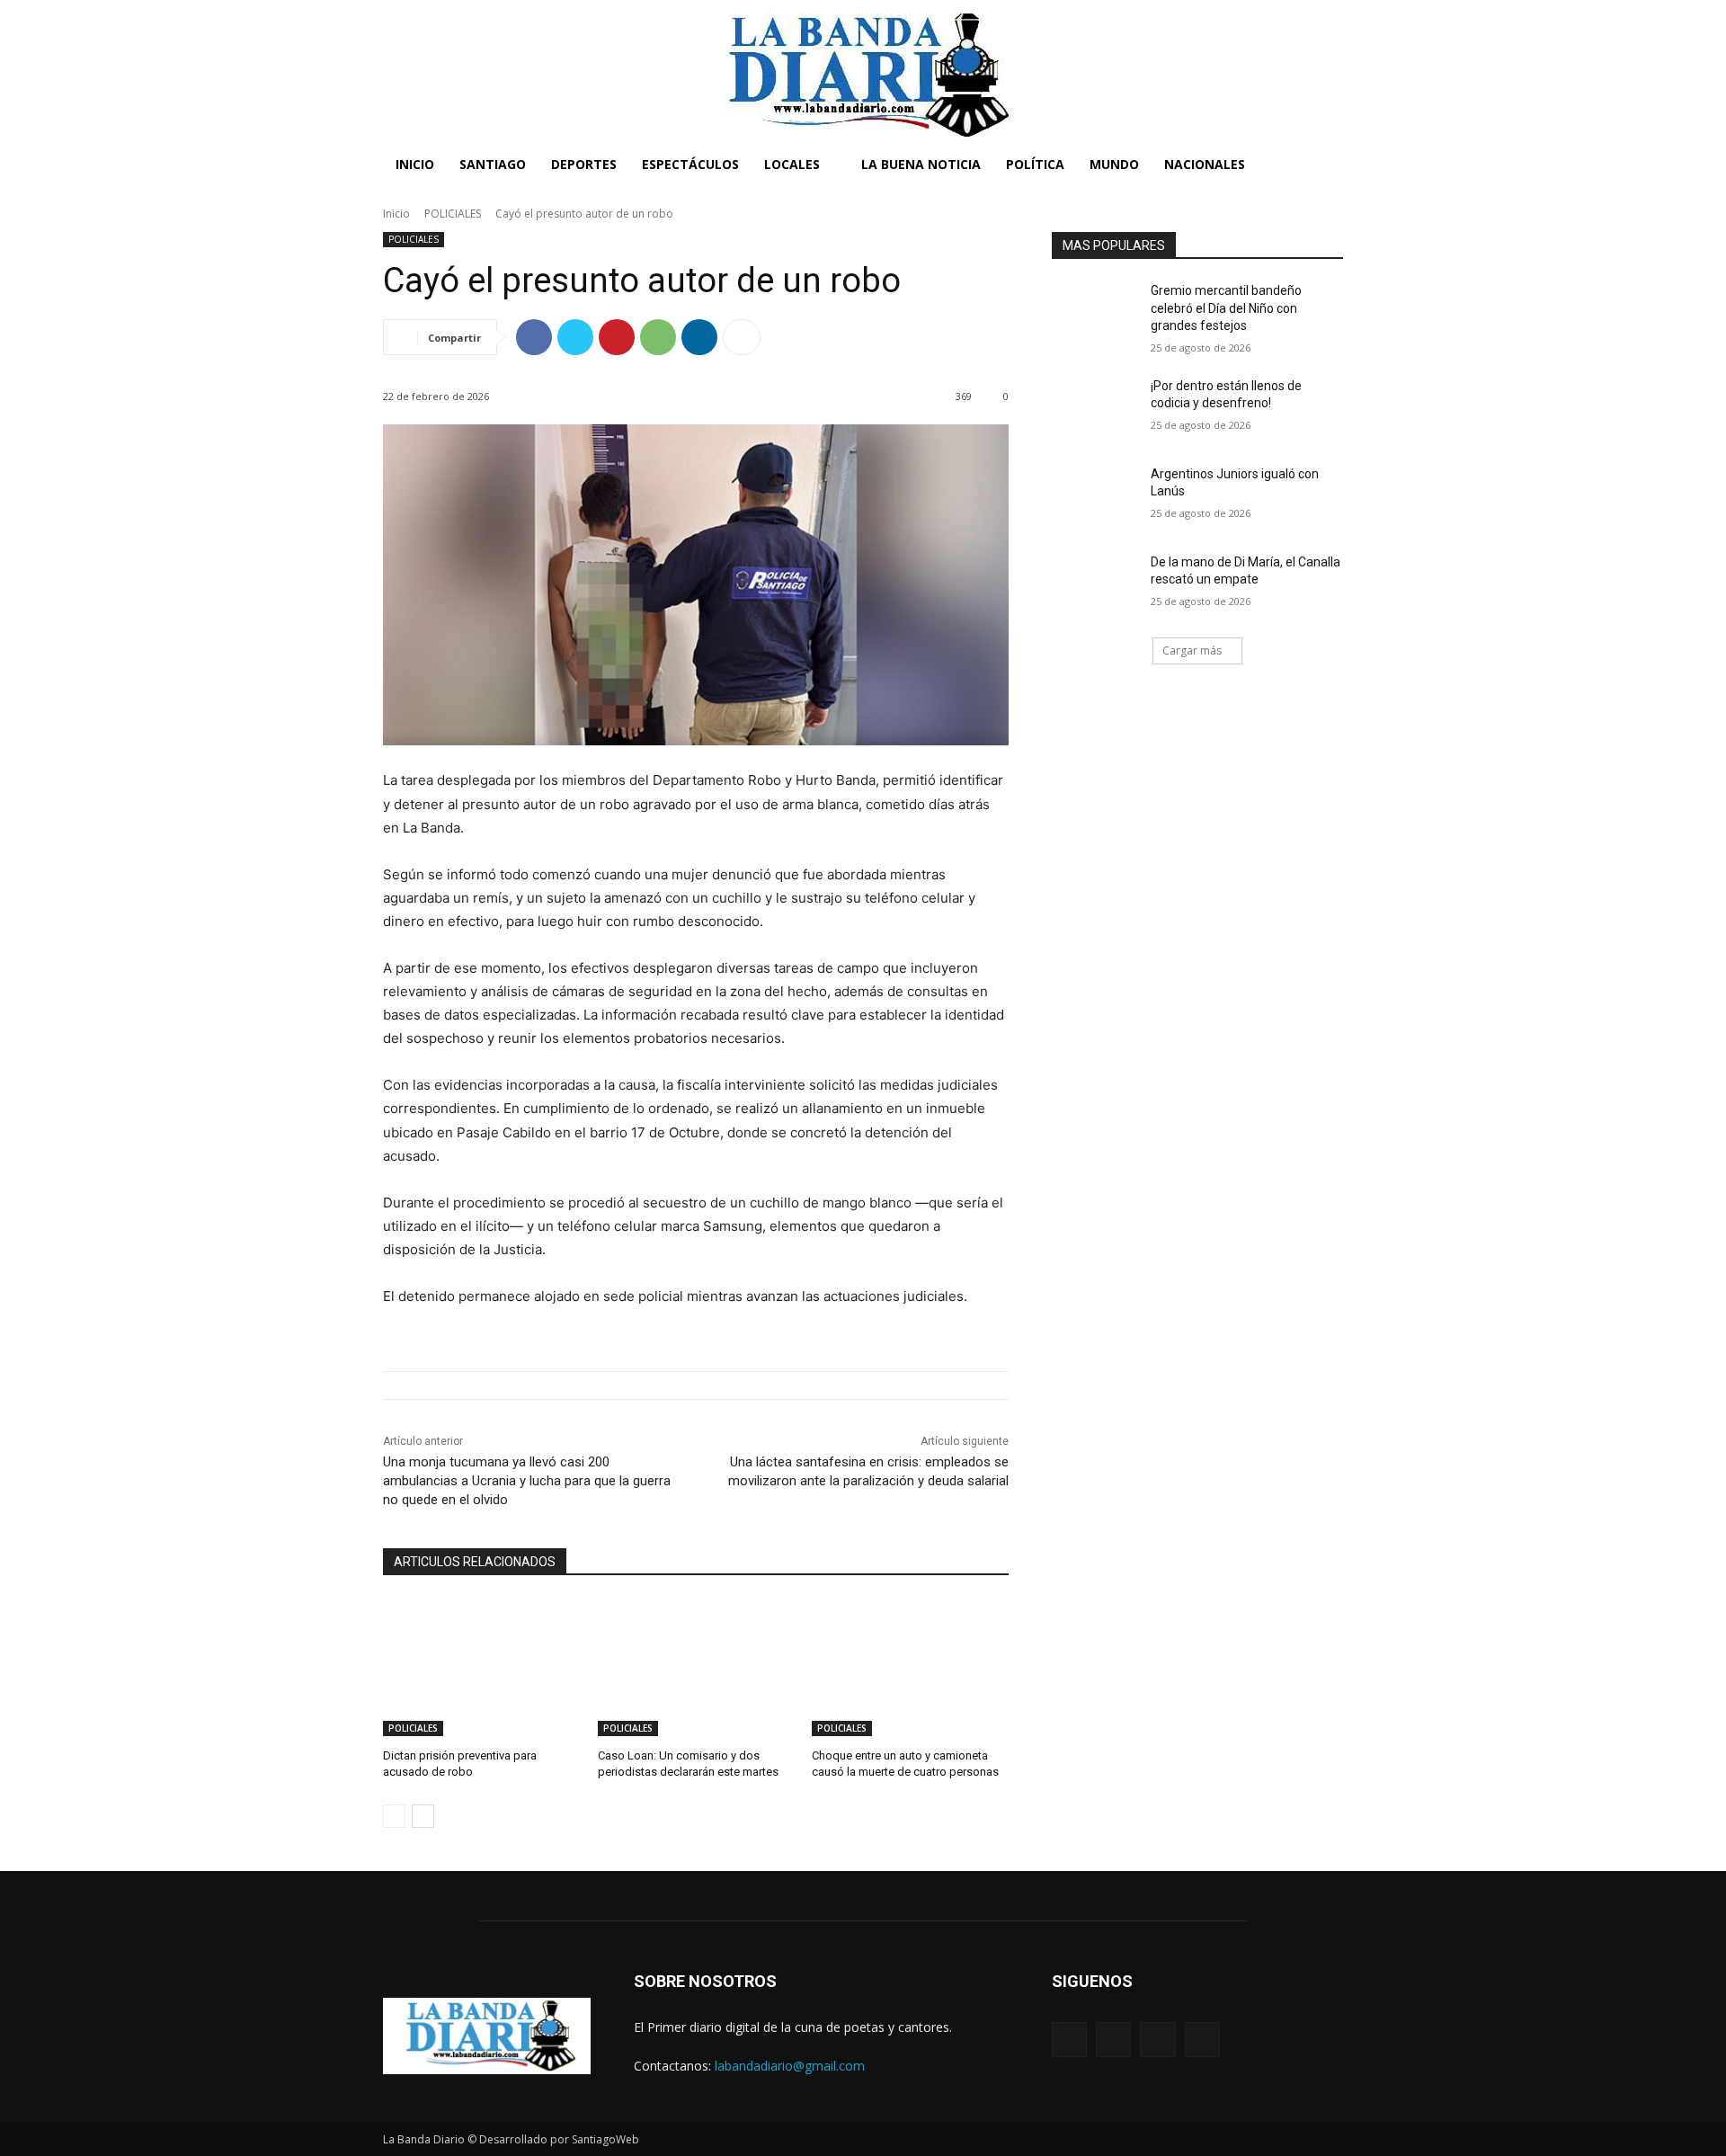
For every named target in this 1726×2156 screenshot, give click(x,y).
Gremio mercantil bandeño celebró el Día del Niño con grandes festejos (1226, 308)
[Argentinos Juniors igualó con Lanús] (1095, 496)
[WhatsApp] (658, 337)
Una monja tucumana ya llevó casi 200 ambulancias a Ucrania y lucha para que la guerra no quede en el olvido (527, 1481)
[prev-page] (394, 1816)
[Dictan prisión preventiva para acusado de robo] (481, 1667)
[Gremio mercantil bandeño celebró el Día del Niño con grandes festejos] (1095, 313)
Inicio (396, 214)
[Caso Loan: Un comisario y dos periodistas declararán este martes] (696, 1667)
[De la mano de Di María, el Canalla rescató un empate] (1095, 584)
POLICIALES (453, 214)
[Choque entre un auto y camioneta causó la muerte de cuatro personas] (910, 1667)
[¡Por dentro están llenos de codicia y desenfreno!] (1095, 408)
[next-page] (423, 1816)
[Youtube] (1202, 2040)
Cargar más (1192, 650)
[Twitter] (575, 337)
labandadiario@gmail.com (790, 2066)
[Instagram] (1113, 2040)
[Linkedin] (699, 337)
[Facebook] (534, 337)
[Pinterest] (617, 337)
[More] (742, 337)
